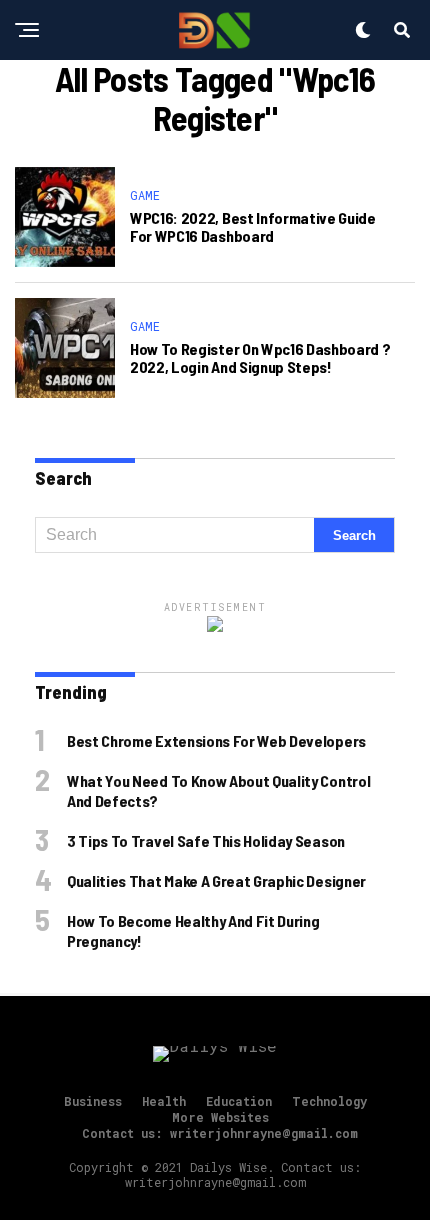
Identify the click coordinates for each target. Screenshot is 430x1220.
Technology (329, 1101)
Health (164, 1101)
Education (239, 1101)
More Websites (220, 1117)
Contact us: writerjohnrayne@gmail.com (220, 1133)
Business (93, 1101)
